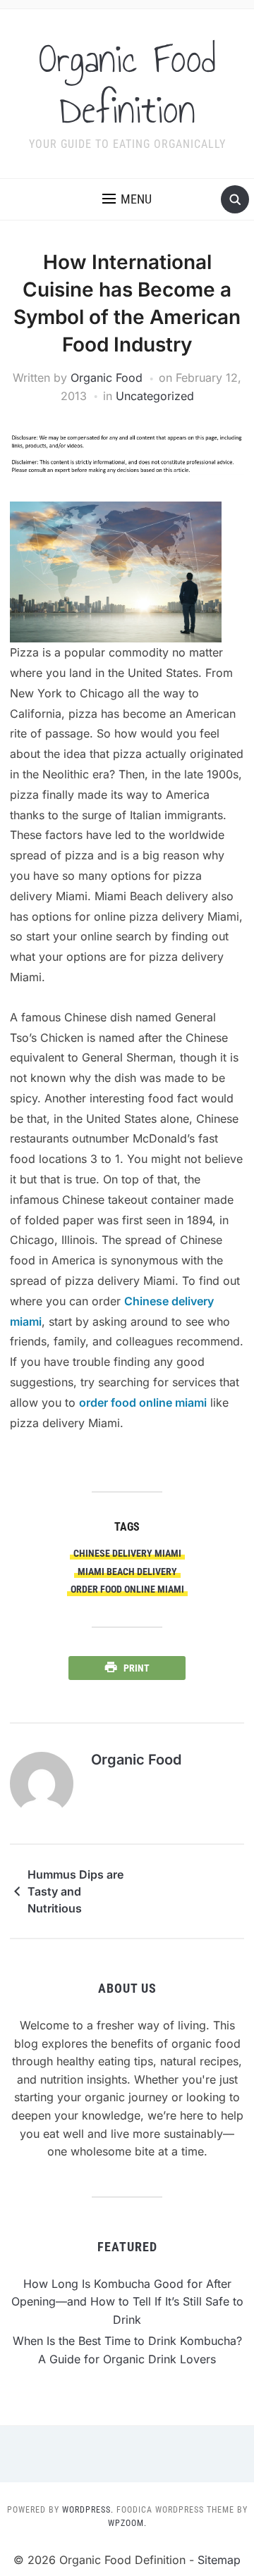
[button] (127, 199)
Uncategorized (155, 396)
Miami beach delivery (127, 1572)
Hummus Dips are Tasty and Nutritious (75, 1891)
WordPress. (88, 2510)
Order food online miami (127, 1589)
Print (137, 1668)
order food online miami (143, 1402)
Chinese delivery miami (127, 1553)
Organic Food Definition (127, 85)
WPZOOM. (127, 2523)
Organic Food (107, 378)
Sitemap (219, 2560)
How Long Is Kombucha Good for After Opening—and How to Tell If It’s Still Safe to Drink (127, 2302)
